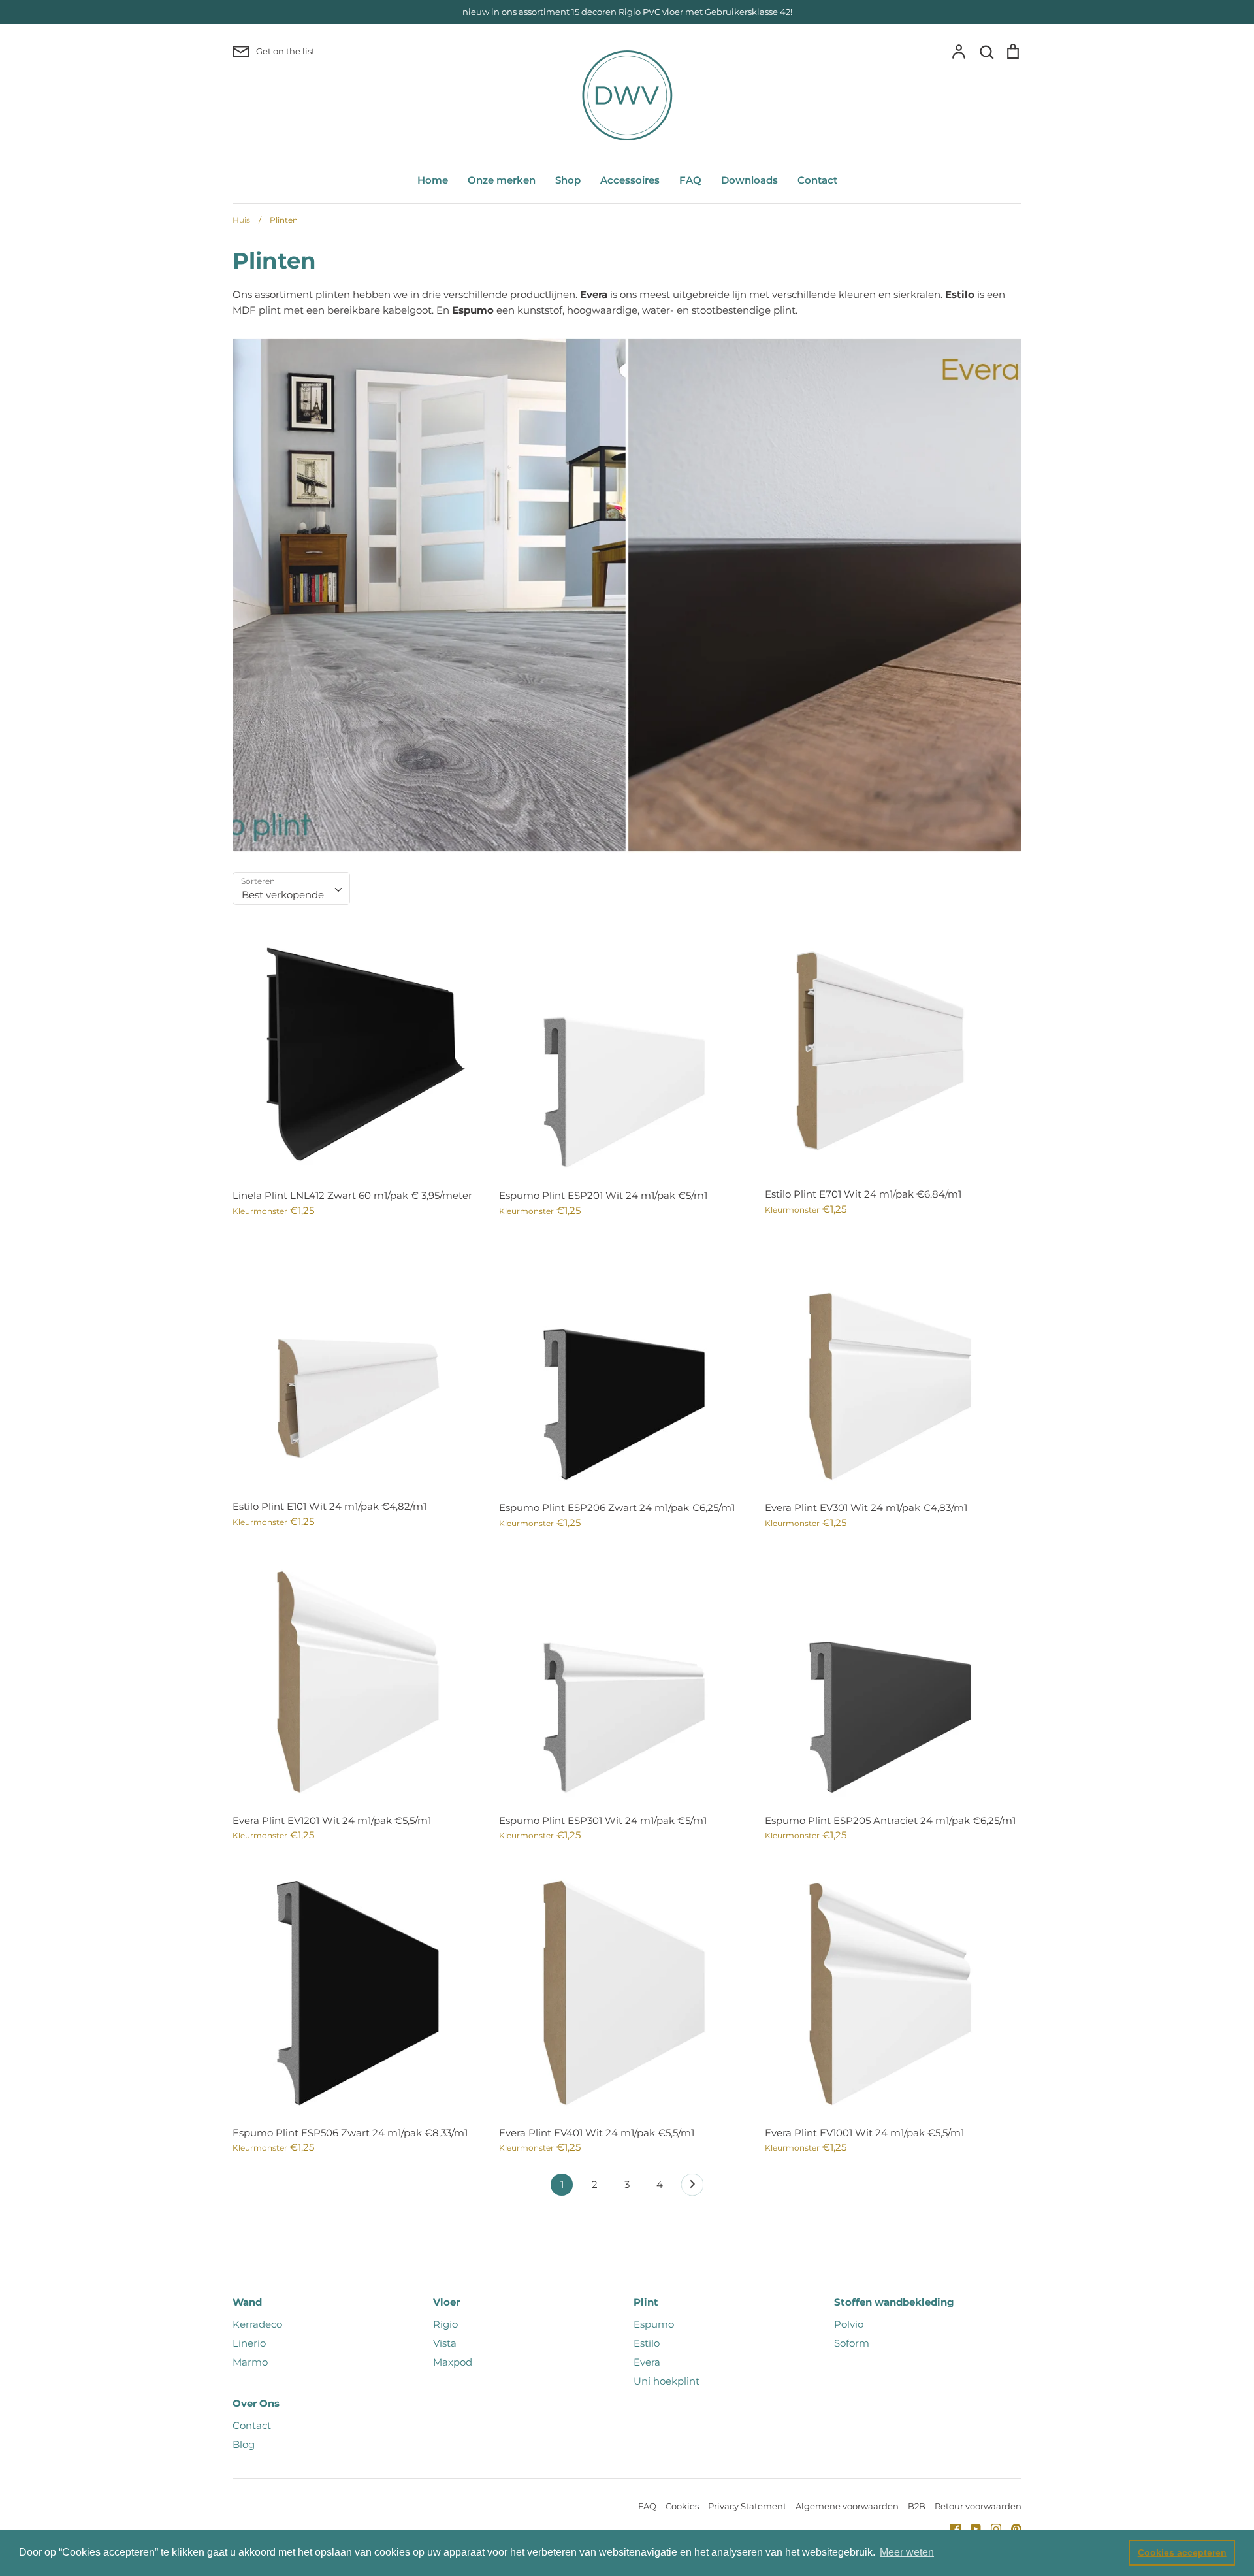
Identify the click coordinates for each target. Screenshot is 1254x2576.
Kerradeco (257, 2324)
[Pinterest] (1011, 2528)
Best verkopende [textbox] (283, 895)
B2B (917, 2506)
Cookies (682, 2506)
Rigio (445, 2324)
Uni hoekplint (667, 2381)
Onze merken (502, 180)
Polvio (849, 2324)
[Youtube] (971, 2528)
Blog (244, 2444)
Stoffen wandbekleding (894, 2302)
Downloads (749, 180)
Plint (646, 2302)
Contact (817, 180)
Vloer (446, 2302)
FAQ (690, 180)
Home (433, 180)
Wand (247, 2302)
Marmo (250, 2362)
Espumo (654, 2324)
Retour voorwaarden (978, 2506)
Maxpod (453, 2362)
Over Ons (256, 2403)
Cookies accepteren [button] (1182, 2552)
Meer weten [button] (907, 2552)
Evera (647, 2362)
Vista (445, 2343)
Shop (568, 180)
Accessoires (630, 180)
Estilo (647, 2343)
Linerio (249, 2343)
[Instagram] (991, 2528)
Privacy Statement (747, 2506)
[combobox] (291, 889)
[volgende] (692, 2188)
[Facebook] (951, 2528)
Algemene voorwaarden (847, 2506)
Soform (852, 2343)
